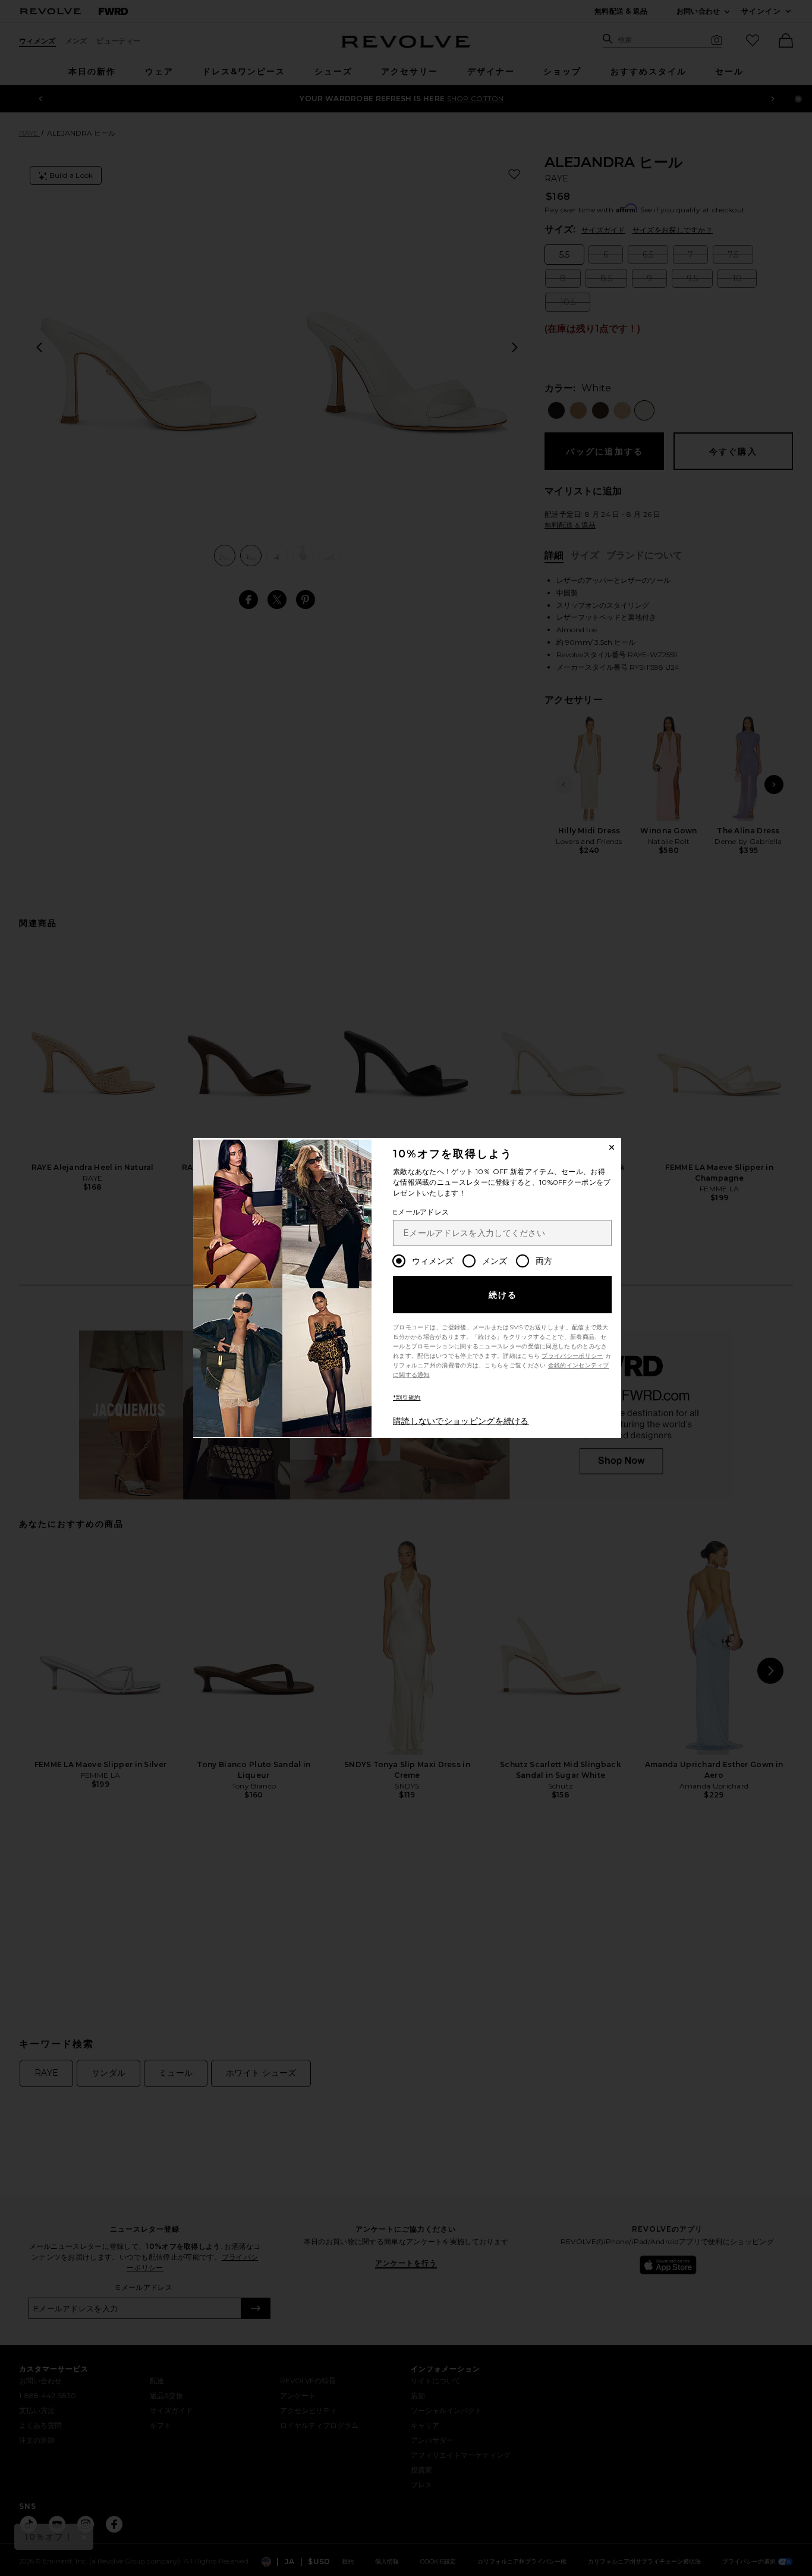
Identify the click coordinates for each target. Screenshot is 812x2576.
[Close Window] (612, 1147)
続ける (503, 1295)
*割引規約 (407, 1397)
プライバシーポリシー (572, 1356)
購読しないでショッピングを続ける (461, 1421)
